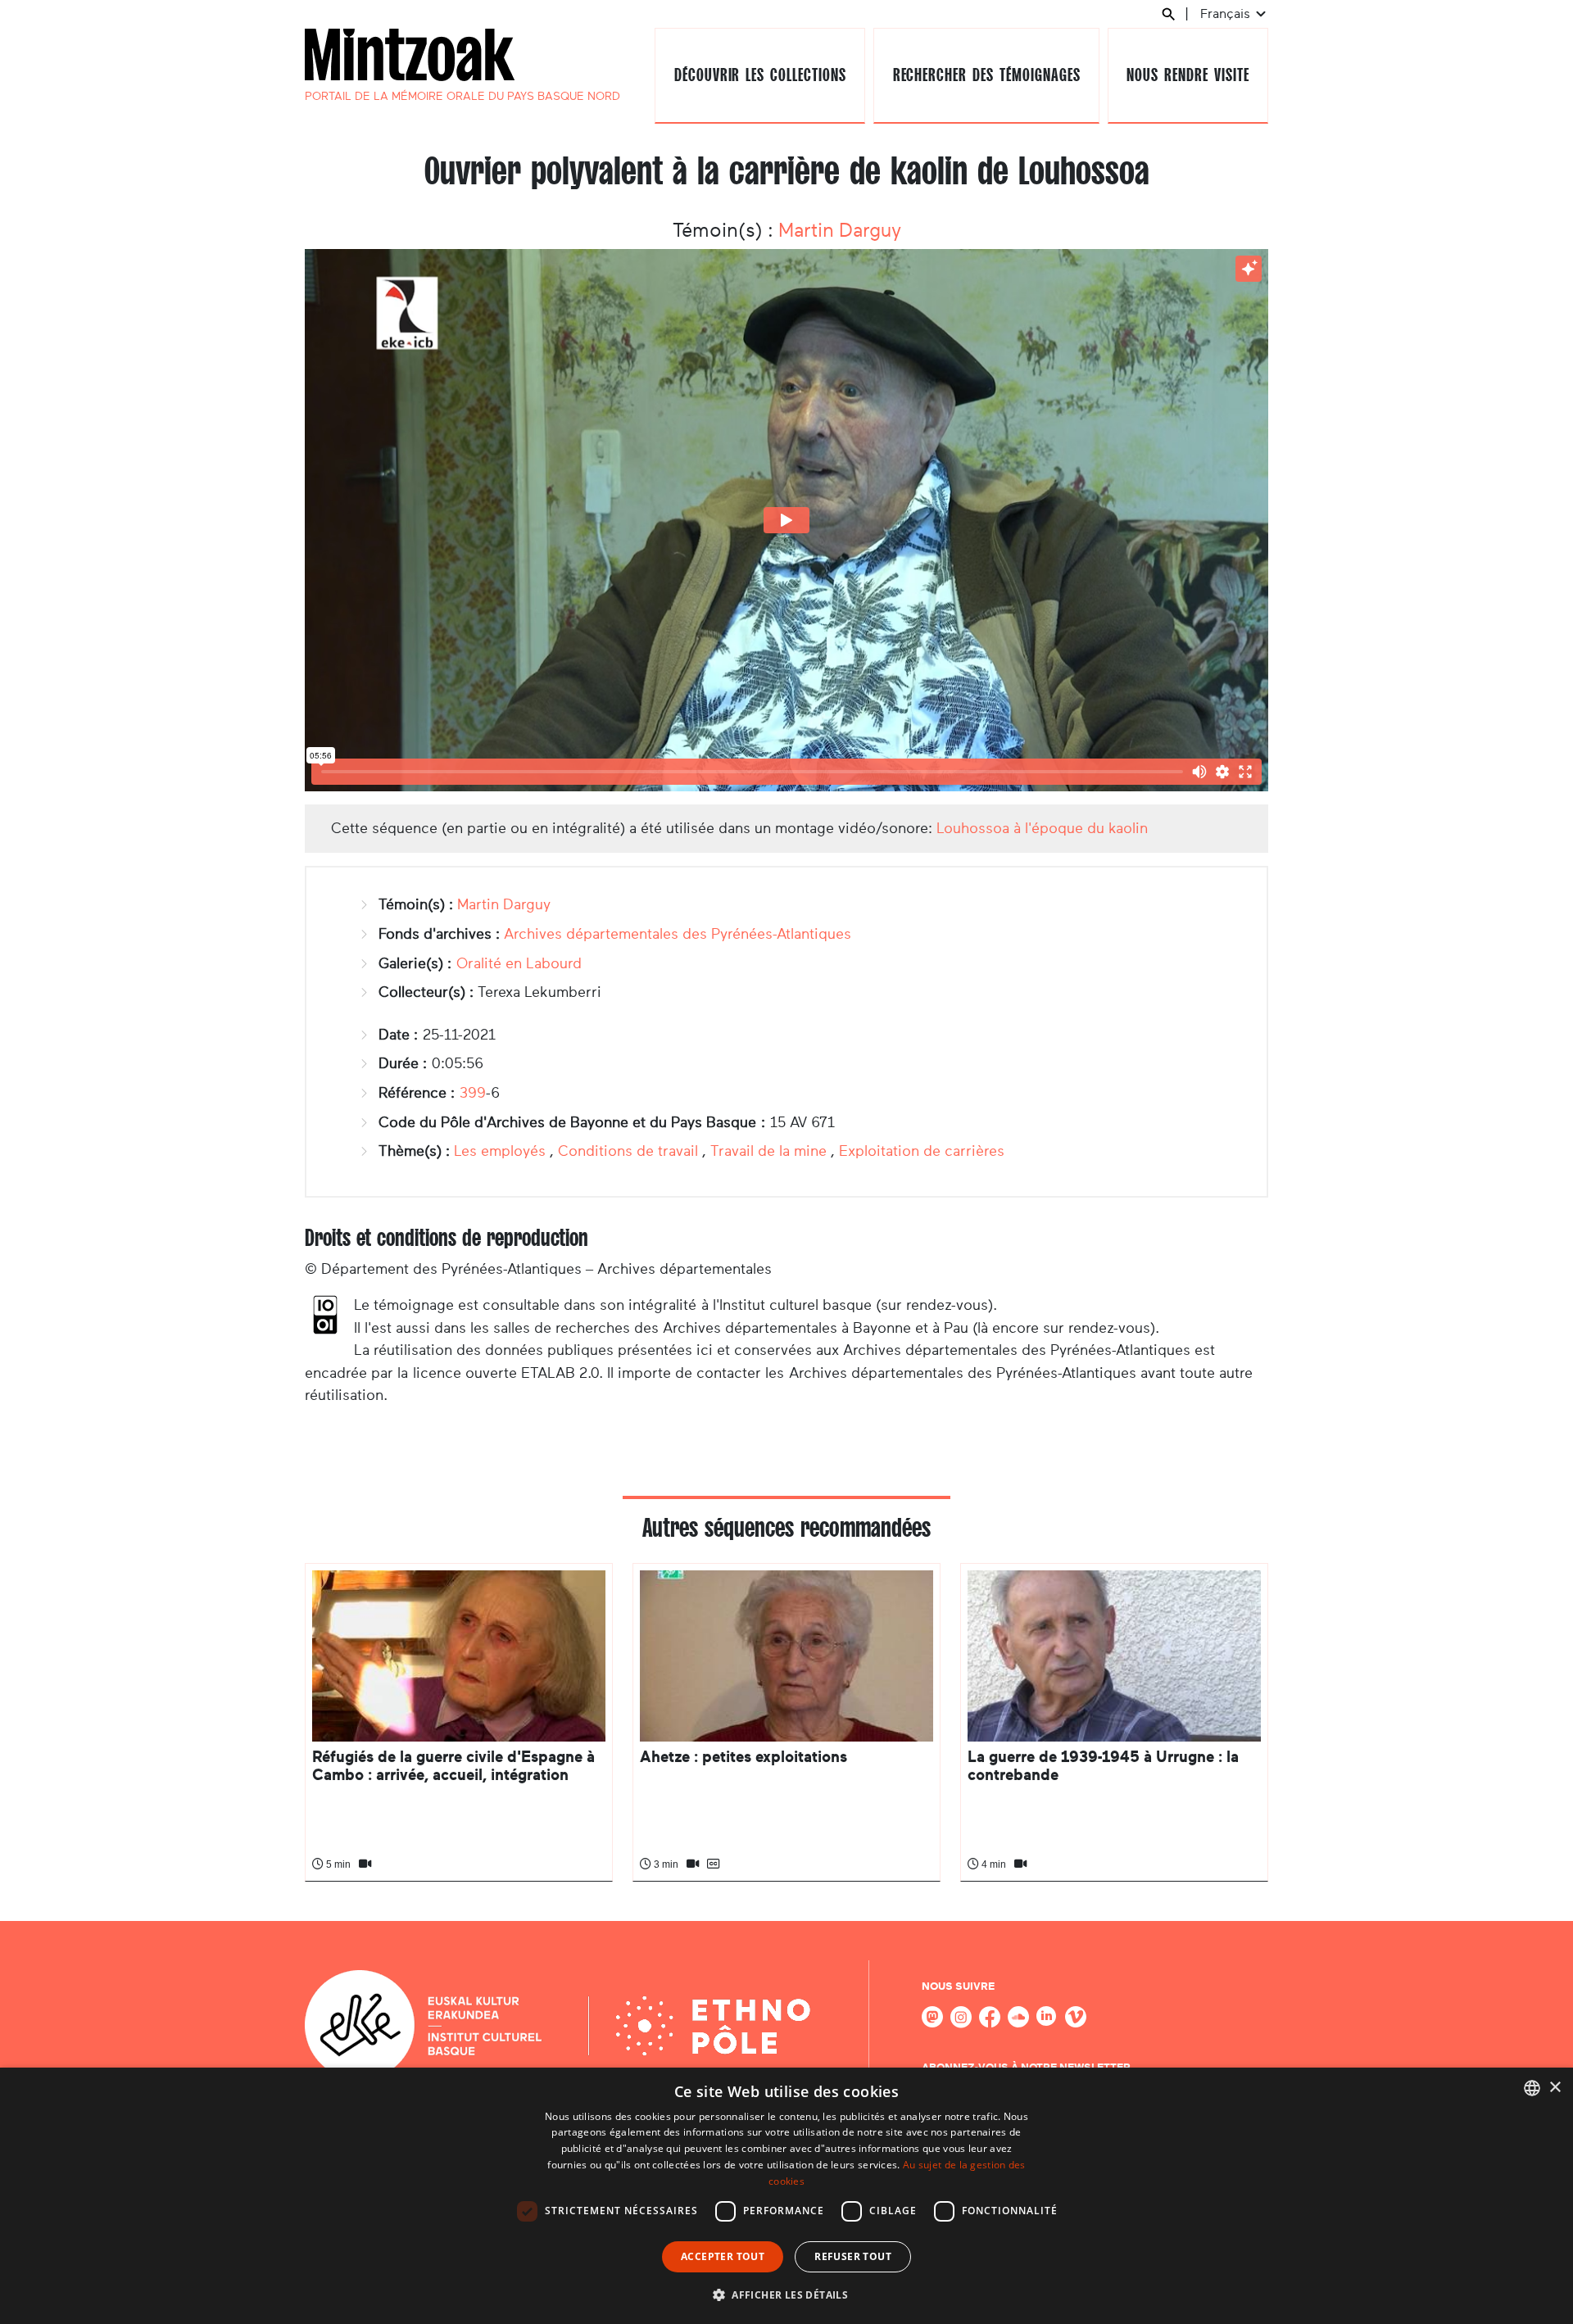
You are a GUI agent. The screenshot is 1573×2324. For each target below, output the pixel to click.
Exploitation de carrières (922, 1151)
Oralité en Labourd (519, 963)
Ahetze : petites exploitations (743, 1757)
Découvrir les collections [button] (760, 75)
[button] (786, 2295)
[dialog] (786, 2196)
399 (473, 1093)
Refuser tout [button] (853, 2256)
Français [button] (1227, 14)
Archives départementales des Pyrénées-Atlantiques (678, 934)
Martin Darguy (840, 230)
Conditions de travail (628, 1151)
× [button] (1555, 2088)
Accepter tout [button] (723, 2256)
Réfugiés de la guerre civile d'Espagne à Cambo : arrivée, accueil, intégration (453, 1766)
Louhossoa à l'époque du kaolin (1042, 828)
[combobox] (1532, 2088)
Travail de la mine (768, 1151)
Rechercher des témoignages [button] (987, 75)
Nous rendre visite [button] (1188, 75)
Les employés (500, 1151)
